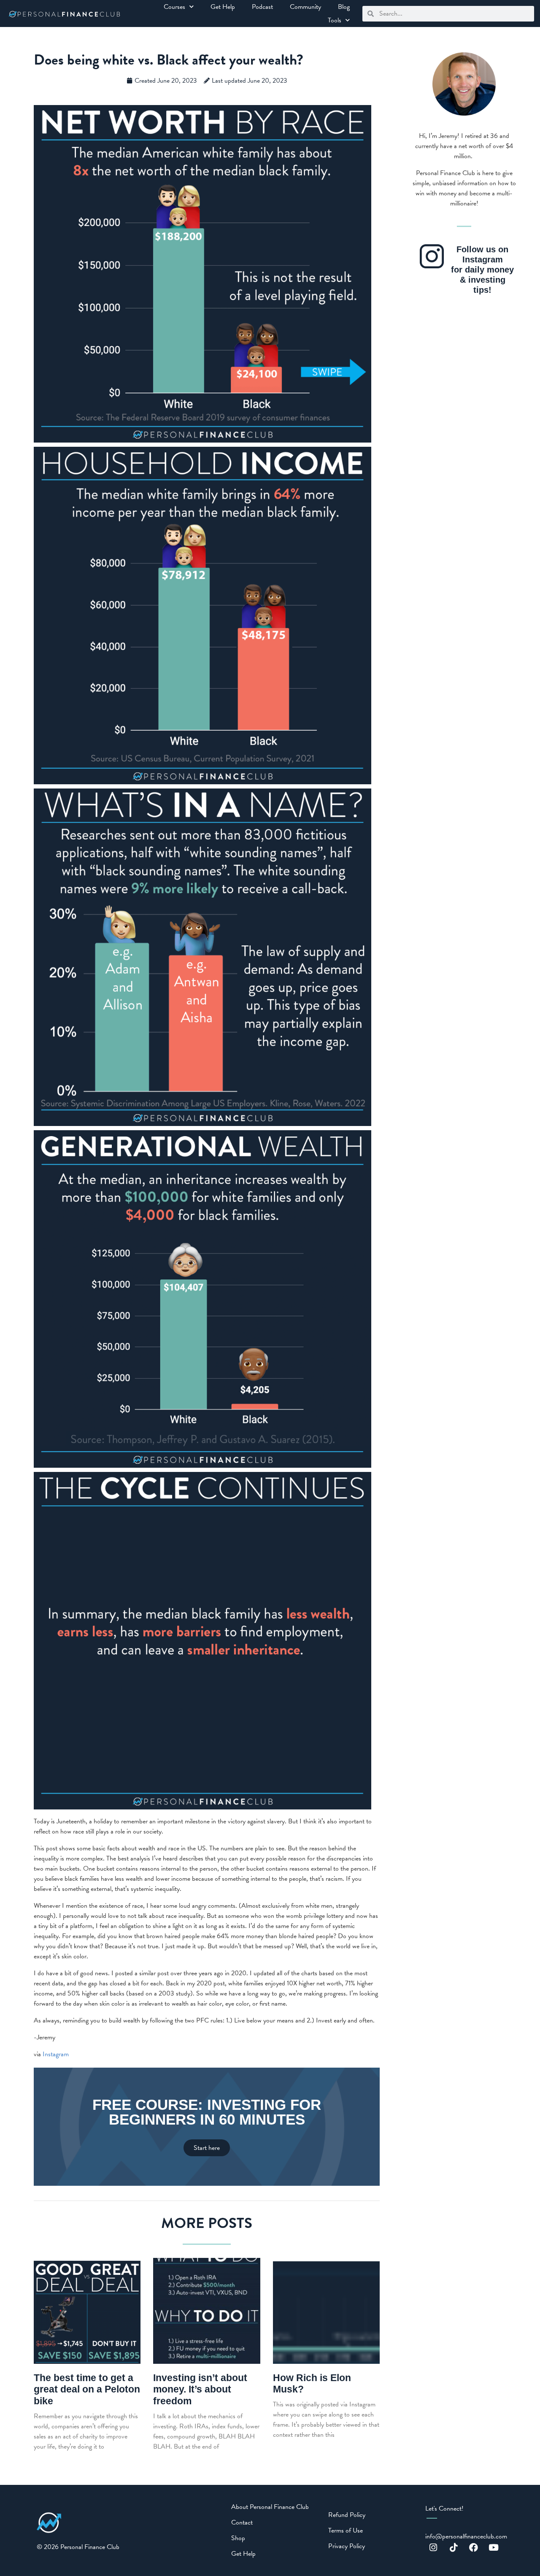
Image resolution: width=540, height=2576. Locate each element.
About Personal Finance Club (270, 2507)
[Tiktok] (454, 2548)
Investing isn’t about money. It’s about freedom (200, 2389)
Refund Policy (347, 2515)
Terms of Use (346, 2530)
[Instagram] (433, 2548)
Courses (174, 7)
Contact (242, 2522)
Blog (344, 7)
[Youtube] (494, 2548)
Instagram (56, 2054)
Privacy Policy (347, 2546)
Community (305, 7)
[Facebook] (474, 2548)
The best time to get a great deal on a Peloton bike (87, 2389)
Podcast (262, 7)
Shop (238, 2538)
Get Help (223, 7)
